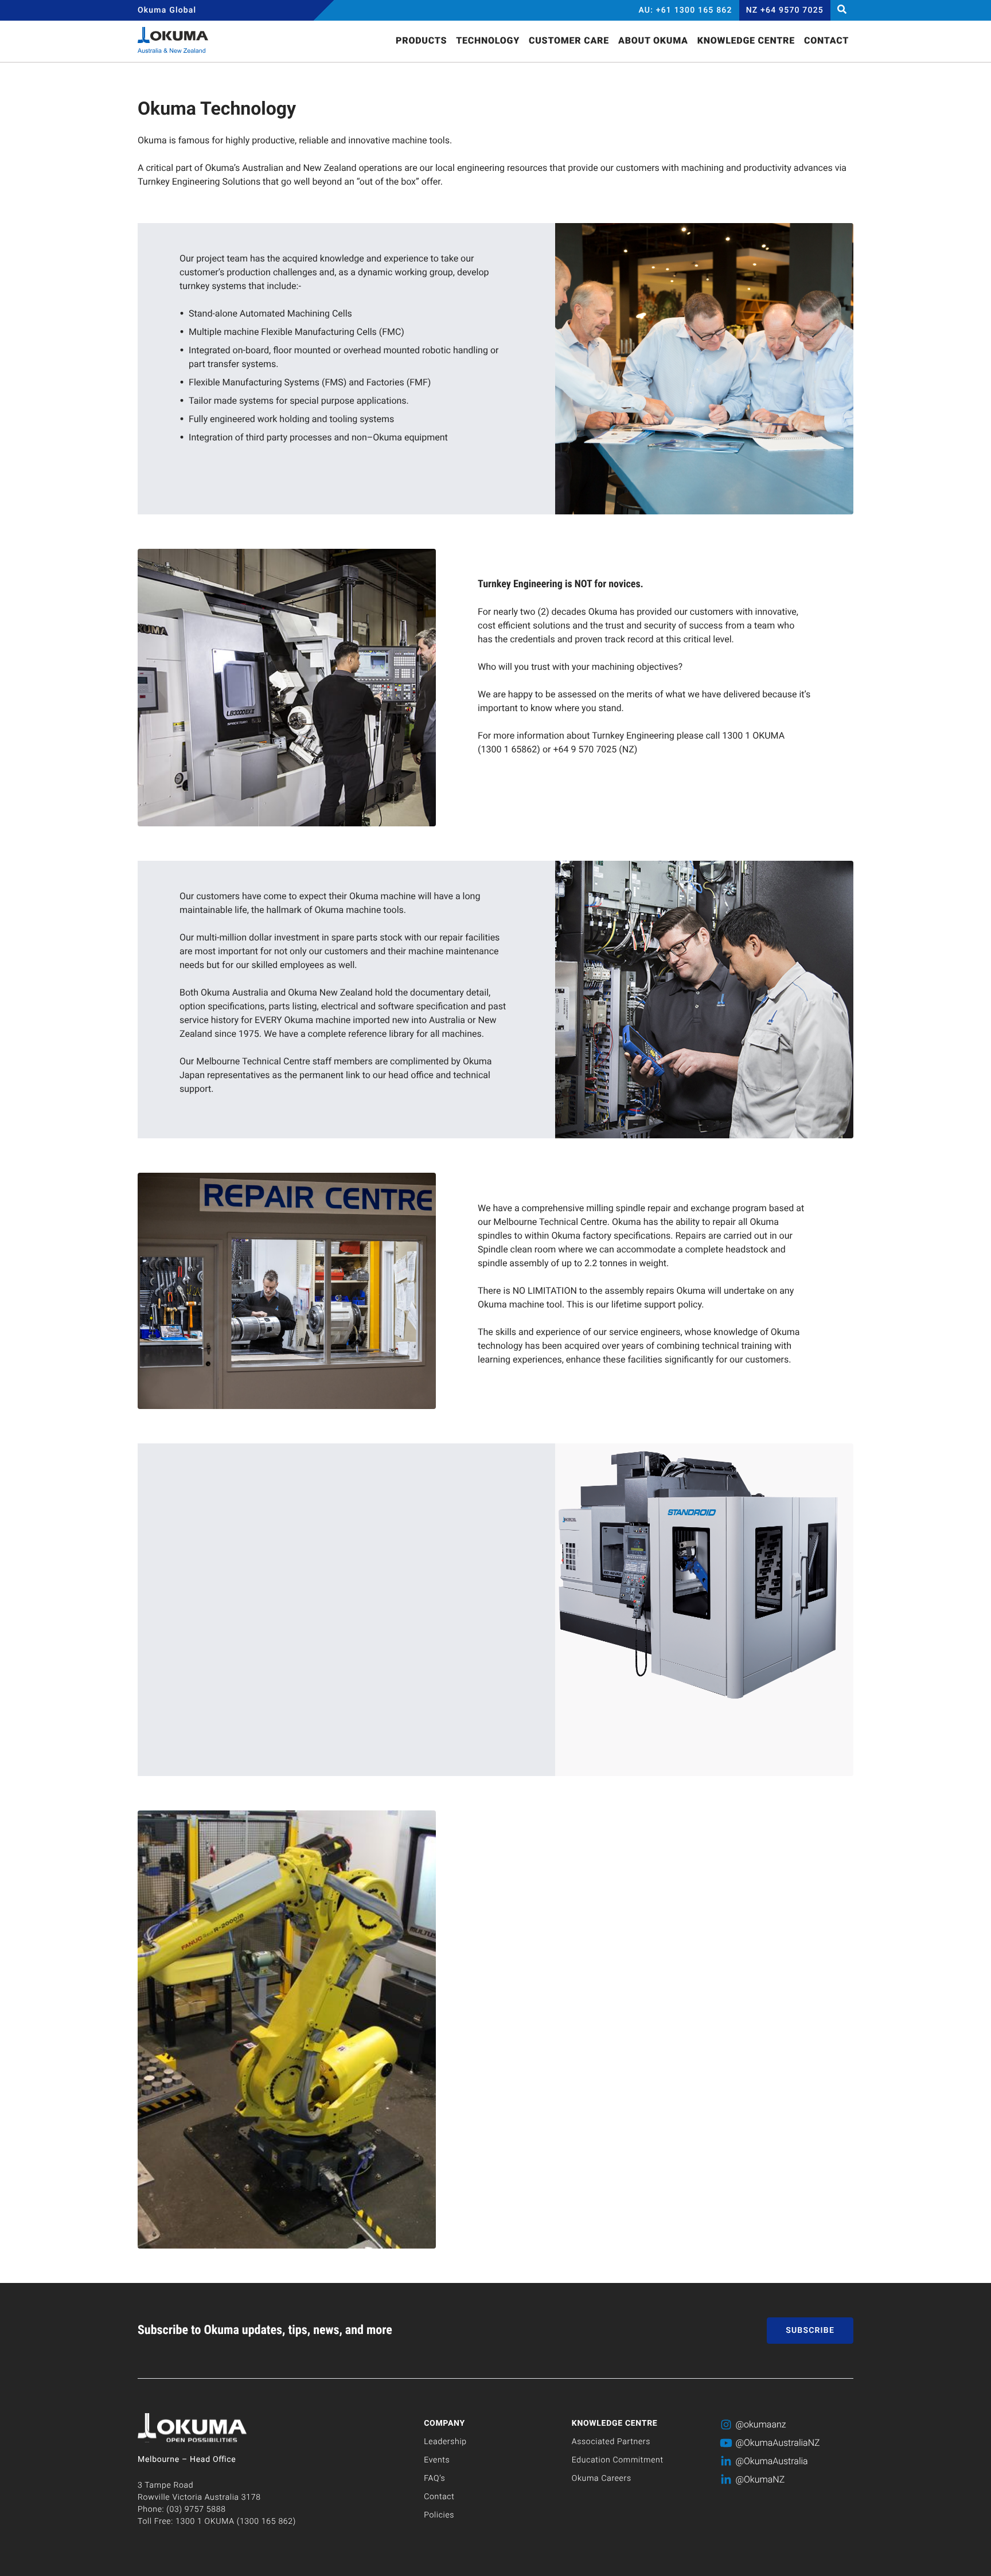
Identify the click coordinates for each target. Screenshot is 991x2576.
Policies (439, 2515)
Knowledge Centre (615, 2423)
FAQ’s (434, 2479)
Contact (439, 2497)
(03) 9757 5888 (196, 2509)
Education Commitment (618, 2460)
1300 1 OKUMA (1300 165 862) (236, 2522)
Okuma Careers (602, 2479)
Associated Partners (611, 2442)
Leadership (445, 2442)
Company (444, 2423)
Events (437, 2460)
